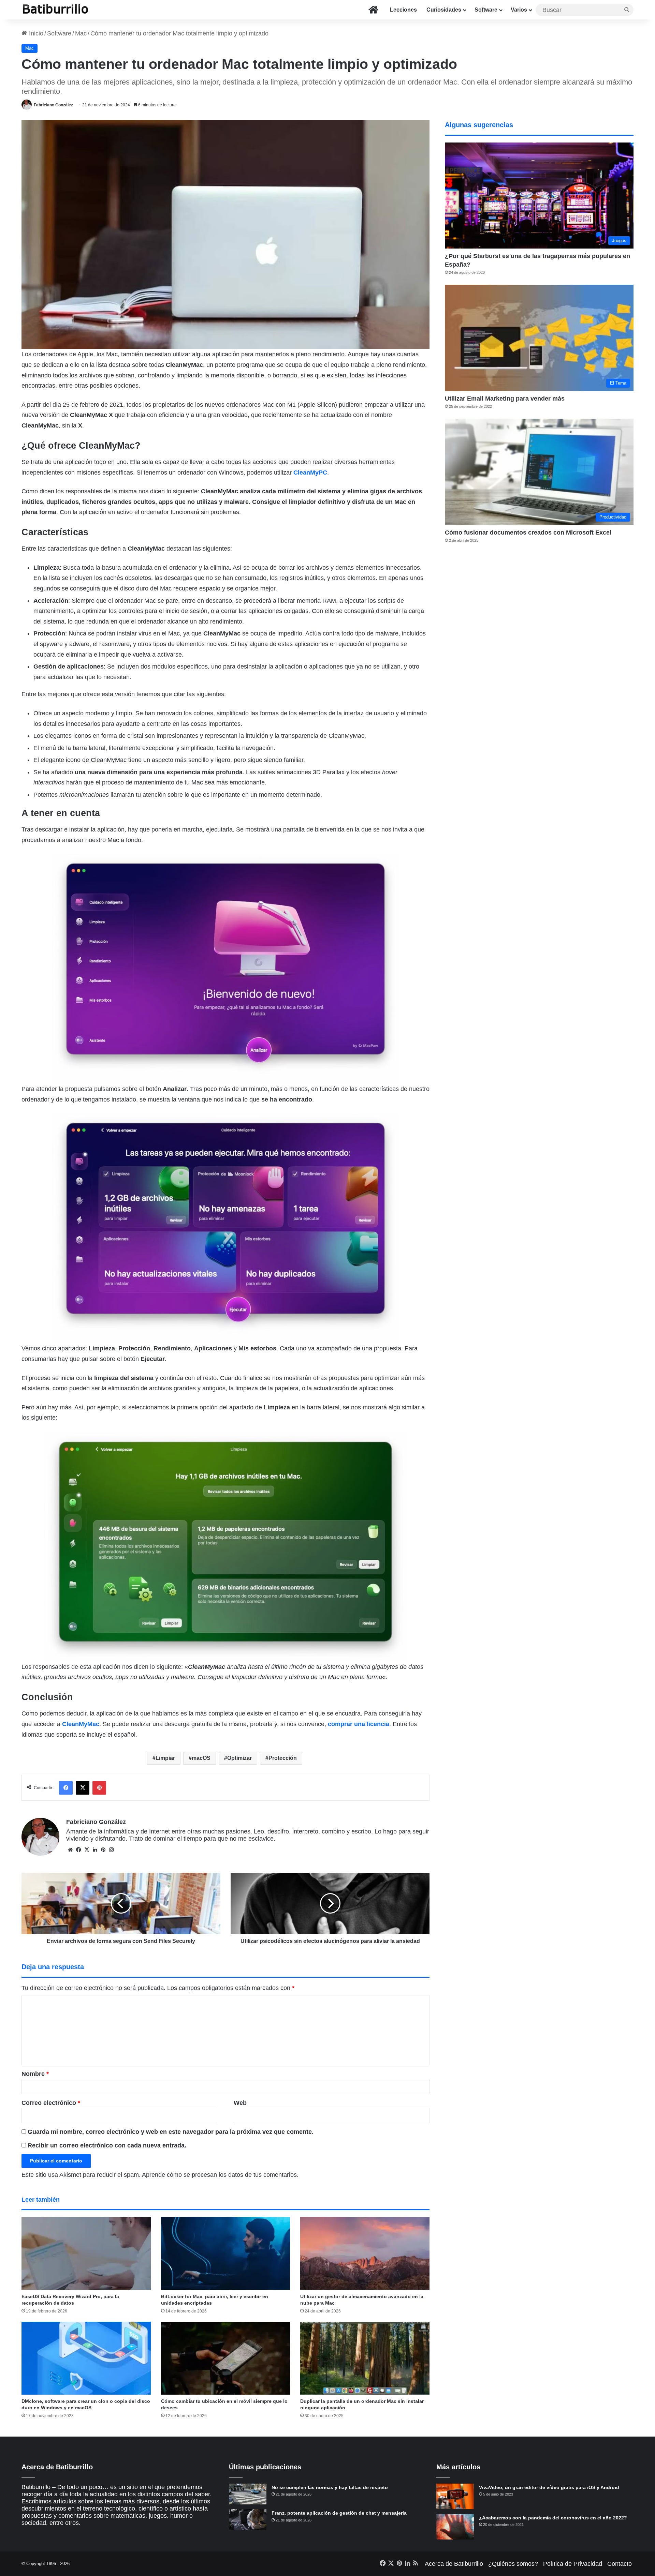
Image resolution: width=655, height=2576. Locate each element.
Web (240, 2103)
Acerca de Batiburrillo (454, 2564)
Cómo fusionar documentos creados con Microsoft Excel (528, 533)
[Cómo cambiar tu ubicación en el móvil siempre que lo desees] (226, 2358)
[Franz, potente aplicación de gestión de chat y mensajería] (248, 2520)
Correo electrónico (51, 2103)
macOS (201, 1758)
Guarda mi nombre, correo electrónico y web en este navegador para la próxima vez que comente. (171, 2132)
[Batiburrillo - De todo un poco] (56, 10)
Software (486, 10)
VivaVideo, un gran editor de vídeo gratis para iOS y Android (549, 2487)
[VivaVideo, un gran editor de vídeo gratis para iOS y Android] (455, 2496)
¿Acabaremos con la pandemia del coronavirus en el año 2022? (553, 2518)
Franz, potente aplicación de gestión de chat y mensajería (339, 2513)
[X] (87, 1850)
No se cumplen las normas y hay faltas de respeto (330, 2487)
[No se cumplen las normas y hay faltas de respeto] (248, 2494)
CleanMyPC (310, 473)
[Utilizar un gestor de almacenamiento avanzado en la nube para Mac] (365, 2253)
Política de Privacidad (573, 2564)
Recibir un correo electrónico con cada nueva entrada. (107, 2145)
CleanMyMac (81, 1724)
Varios (519, 10)
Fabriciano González (53, 105)
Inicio (35, 33)
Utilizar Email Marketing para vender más (505, 399)
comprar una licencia (359, 1724)
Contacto (620, 2564)
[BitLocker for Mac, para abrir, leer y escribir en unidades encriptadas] (226, 2253)
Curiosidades (444, 10)
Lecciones (403, 10)
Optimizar (239, 1758)
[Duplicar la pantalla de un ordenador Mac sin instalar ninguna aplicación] (365, 2358)
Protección (283, 1758)
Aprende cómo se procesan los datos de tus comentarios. (220, 2175)
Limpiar (165, 1758)
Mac (81, 33)
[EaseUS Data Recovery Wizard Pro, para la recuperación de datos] (86, 2253)
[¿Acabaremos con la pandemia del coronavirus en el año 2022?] (455, 2527)
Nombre (35, 2074)
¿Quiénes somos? (513, 2564)
